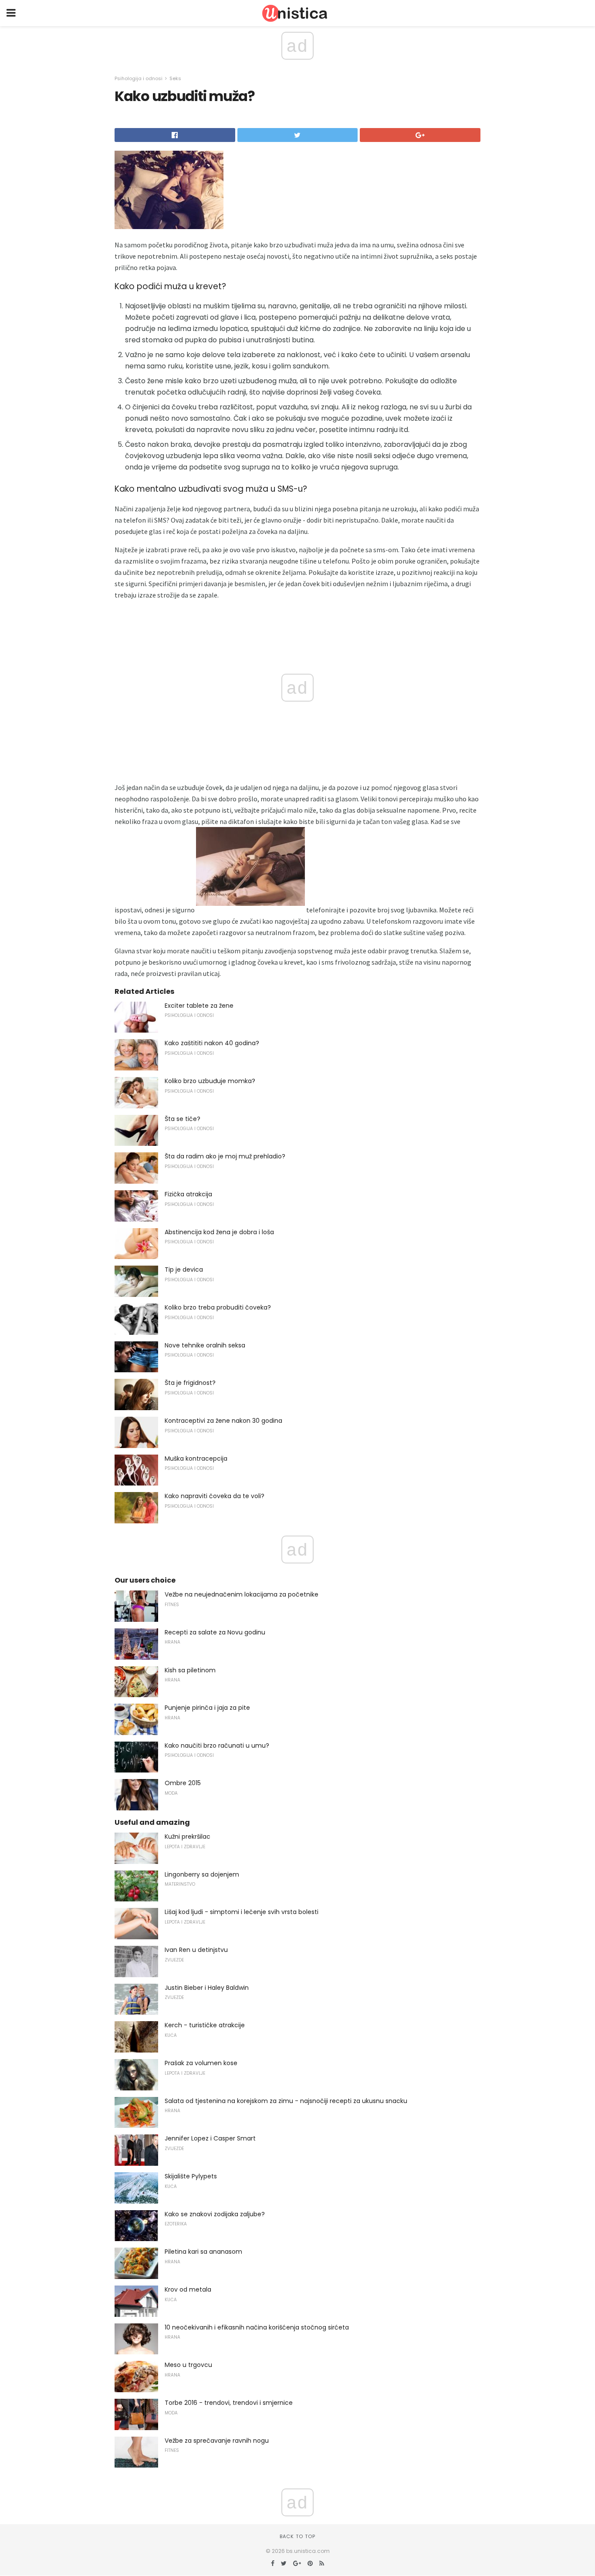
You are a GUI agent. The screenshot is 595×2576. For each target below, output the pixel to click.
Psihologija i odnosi (139, 78)
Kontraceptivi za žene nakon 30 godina (223, 1421)
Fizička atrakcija (188, 1194)
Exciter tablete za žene (199, 1006)
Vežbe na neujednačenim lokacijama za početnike (242, 1594)
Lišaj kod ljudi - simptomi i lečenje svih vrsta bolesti (242, 1912)
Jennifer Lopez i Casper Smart (210, 2138)
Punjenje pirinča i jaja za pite (207, 1708)
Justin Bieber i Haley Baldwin (207, 1988)
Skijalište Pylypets (191, 2176)
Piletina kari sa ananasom (203, 2252)
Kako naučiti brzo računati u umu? (217, 1745)
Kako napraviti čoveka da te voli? (215, 1496)
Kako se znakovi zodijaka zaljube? (215, 2214)
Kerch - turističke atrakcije (205, 2025)
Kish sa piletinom (190, 1670)
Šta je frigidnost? (190, 1383)
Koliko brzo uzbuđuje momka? (210, 1081)
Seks (175, 78)
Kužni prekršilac (188, 1837)
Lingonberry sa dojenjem (202, 1874)
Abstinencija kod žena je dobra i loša (219, 1232)
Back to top (297, 2536)
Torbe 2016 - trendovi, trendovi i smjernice (229, 2403)
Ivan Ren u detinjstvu (196, 1950)
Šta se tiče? (183, 1119)
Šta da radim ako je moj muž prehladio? (225, 1156)
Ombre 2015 (183, 1783)
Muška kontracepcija (196, 1458)
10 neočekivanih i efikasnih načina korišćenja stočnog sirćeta (257, 2327)
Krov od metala (188, 2289)
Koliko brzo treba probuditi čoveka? (218, 1307)
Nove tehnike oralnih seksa (205, 1345)
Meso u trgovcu (188, 2365)
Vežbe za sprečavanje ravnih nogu (217, 2441)
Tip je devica (184, 1269)
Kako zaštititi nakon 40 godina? (212, 1043)
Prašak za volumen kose (201, 2063)
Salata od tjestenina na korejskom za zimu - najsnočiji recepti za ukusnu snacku (286, 2101)
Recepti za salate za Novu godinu (215, 1632)
